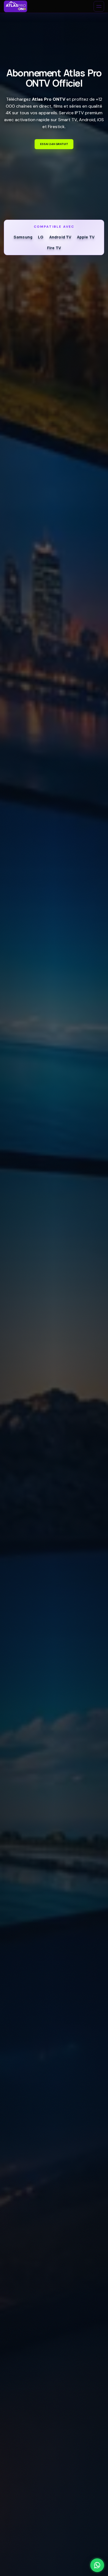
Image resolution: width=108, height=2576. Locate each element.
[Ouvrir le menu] (99, 6)
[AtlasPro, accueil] (16, 6)
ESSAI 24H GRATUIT (54, 144)
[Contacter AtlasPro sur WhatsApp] (97, 2565)
